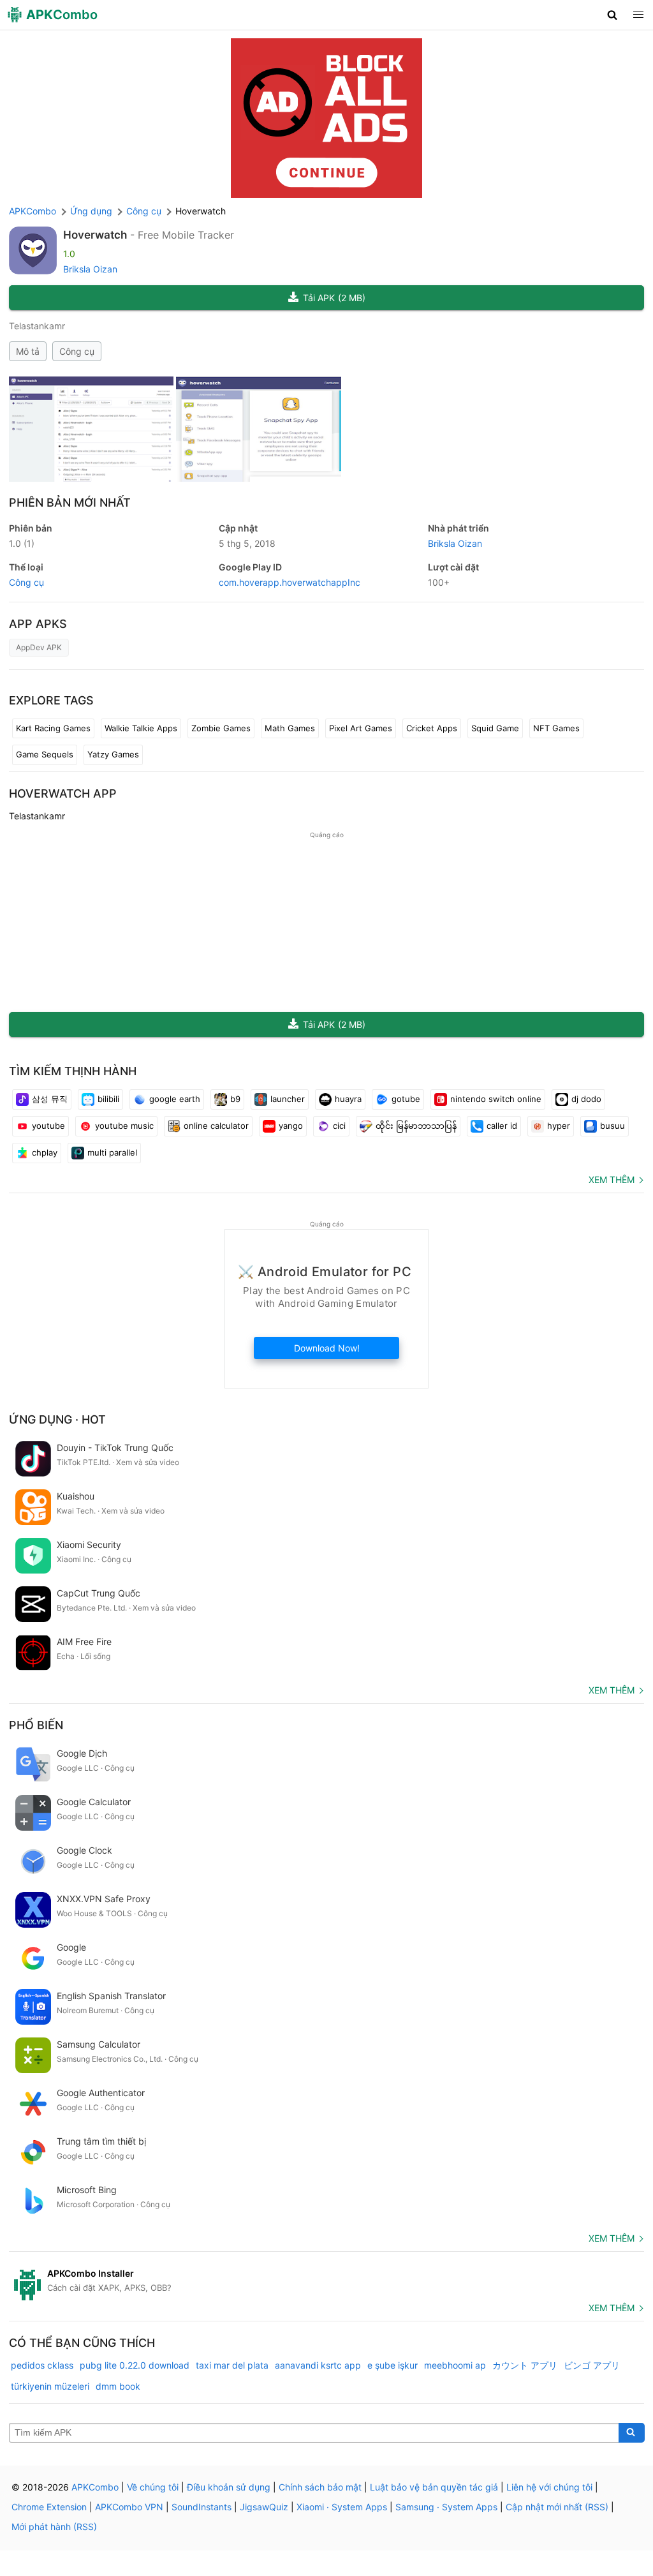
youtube (48, 1126)
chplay (45, 1152)
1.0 (22, 543)
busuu (613, 1126)
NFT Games (556, 728)
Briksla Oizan (90, 269)
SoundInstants (202, 2507)
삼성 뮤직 (50, 1099)
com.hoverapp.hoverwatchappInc (290, 582)
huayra (348, 1099)
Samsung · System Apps (446, 2507)
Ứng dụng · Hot (57, 1419)
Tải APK (334, 298)
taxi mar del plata (232, 2365)
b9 (235, 1099)
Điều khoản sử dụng (229, 2487)
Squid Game (495, 728)
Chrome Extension (49, 2507)
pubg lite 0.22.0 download (135, 2365)
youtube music (124, 1126)
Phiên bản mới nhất (70, 503)
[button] (613, 15)
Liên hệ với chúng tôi (549, 2487)
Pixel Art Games (361, 728)
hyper (559, 1126)
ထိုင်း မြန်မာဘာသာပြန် (416, 1126)
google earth (175, 1099)
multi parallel (112, 1152)
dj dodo (586, 1099)
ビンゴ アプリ (592, 2365)
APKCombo (33, 211)
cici (339, 1126)
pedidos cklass (42, 2365)
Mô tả (28, 351)
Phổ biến (36, 1725)
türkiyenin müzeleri (50, 2386)
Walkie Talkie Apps (141, 728)
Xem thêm (612, 1180)
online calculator (216, 1126)
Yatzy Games (113, 754)
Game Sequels (45, 754)
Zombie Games (221, 728)
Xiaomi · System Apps (342, 2507)
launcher (288, 1099)
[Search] (632, 2433)
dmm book (118, 2386)
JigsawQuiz (264, 2507)
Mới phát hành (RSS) (54, 2527)
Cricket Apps (432, 728)
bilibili (108, 1099)
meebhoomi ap (455, 2365)
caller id (502, 1126)
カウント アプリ (525, 2365)
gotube (406, 1099)
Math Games (290, 728)
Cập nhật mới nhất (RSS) (557, 2507)
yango (291, 1126)
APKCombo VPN (129, 2507)
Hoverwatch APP (63, 793)
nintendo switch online (496, 1099)
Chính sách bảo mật (320, 2487)
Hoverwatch (95, 235)
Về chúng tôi (153, 2487)
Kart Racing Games (53, 728)
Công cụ (77, 351)
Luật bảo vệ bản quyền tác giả (434, 2487)
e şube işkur (393, 2365)
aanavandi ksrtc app (318, 2365)
